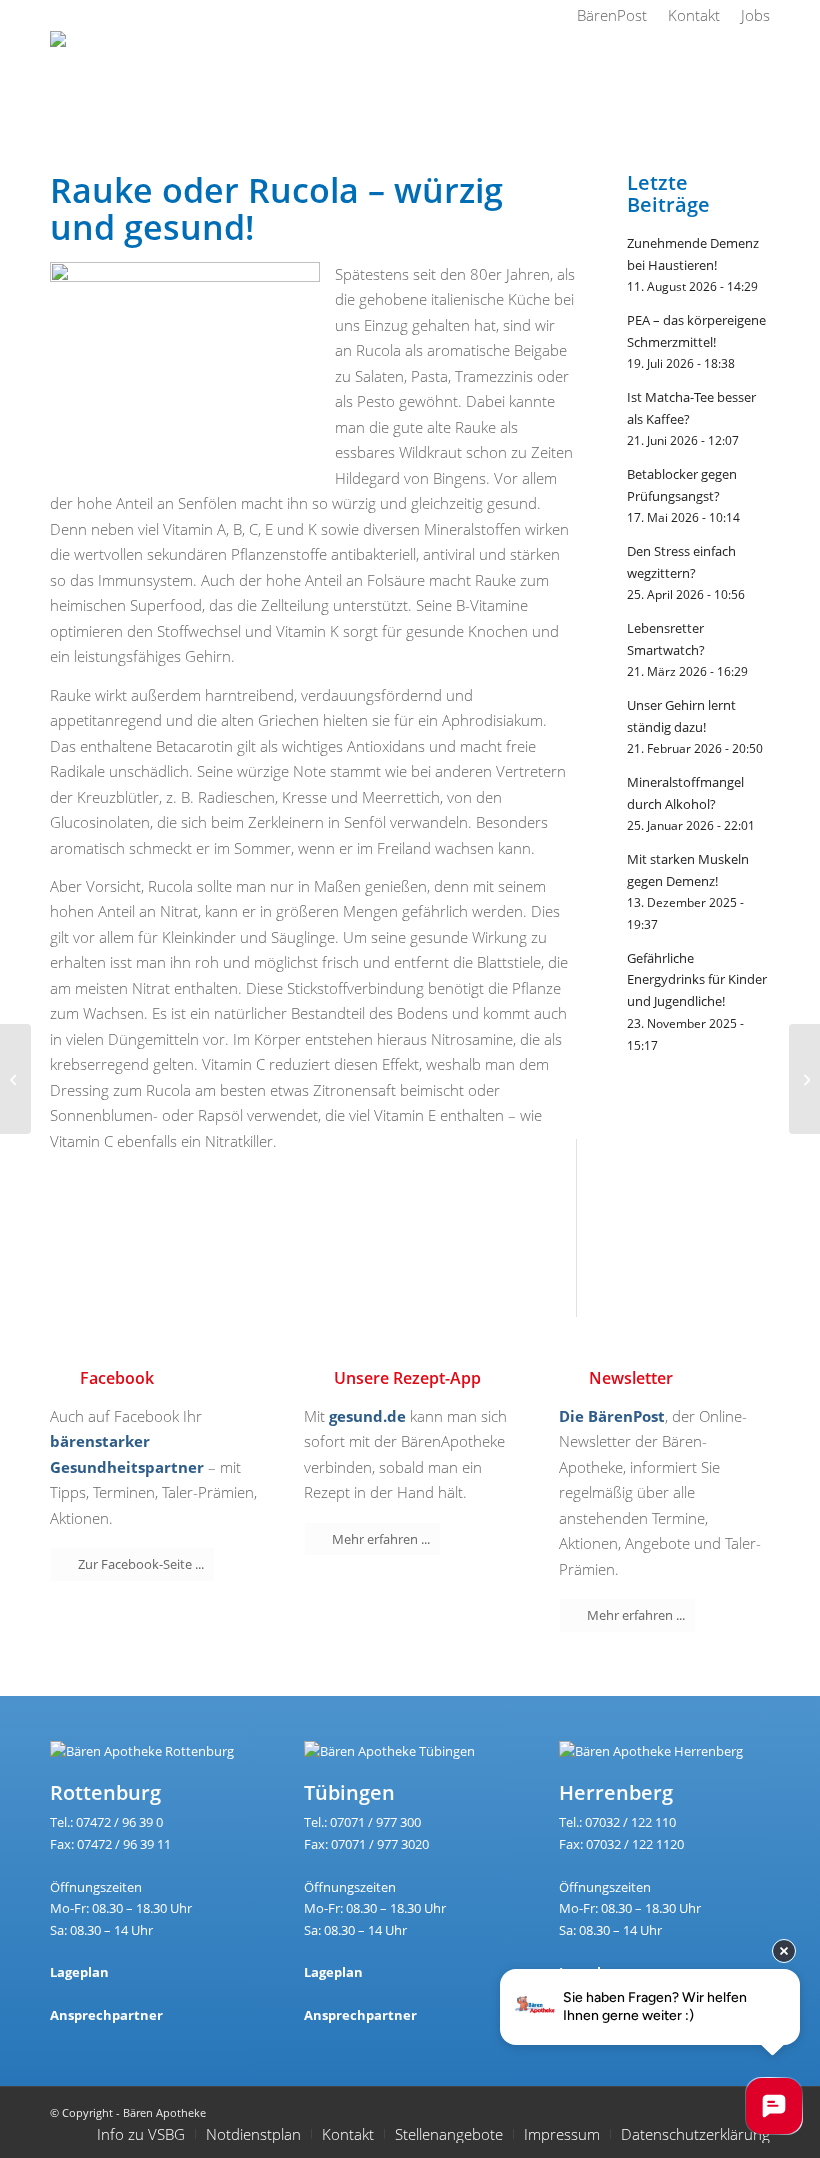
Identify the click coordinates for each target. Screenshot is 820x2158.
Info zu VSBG (141, 2134)
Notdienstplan (253, 2134)
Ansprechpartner (106, 2015)
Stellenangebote (449, 2134)
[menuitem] (612, 15)
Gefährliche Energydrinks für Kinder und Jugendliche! (697, 979)
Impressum (562, 2134)
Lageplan (79, 1972)
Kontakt (348, 2134)
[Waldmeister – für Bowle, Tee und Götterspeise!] (15, 1079)
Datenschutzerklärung (695, 2134)
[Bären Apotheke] (111, 76)
